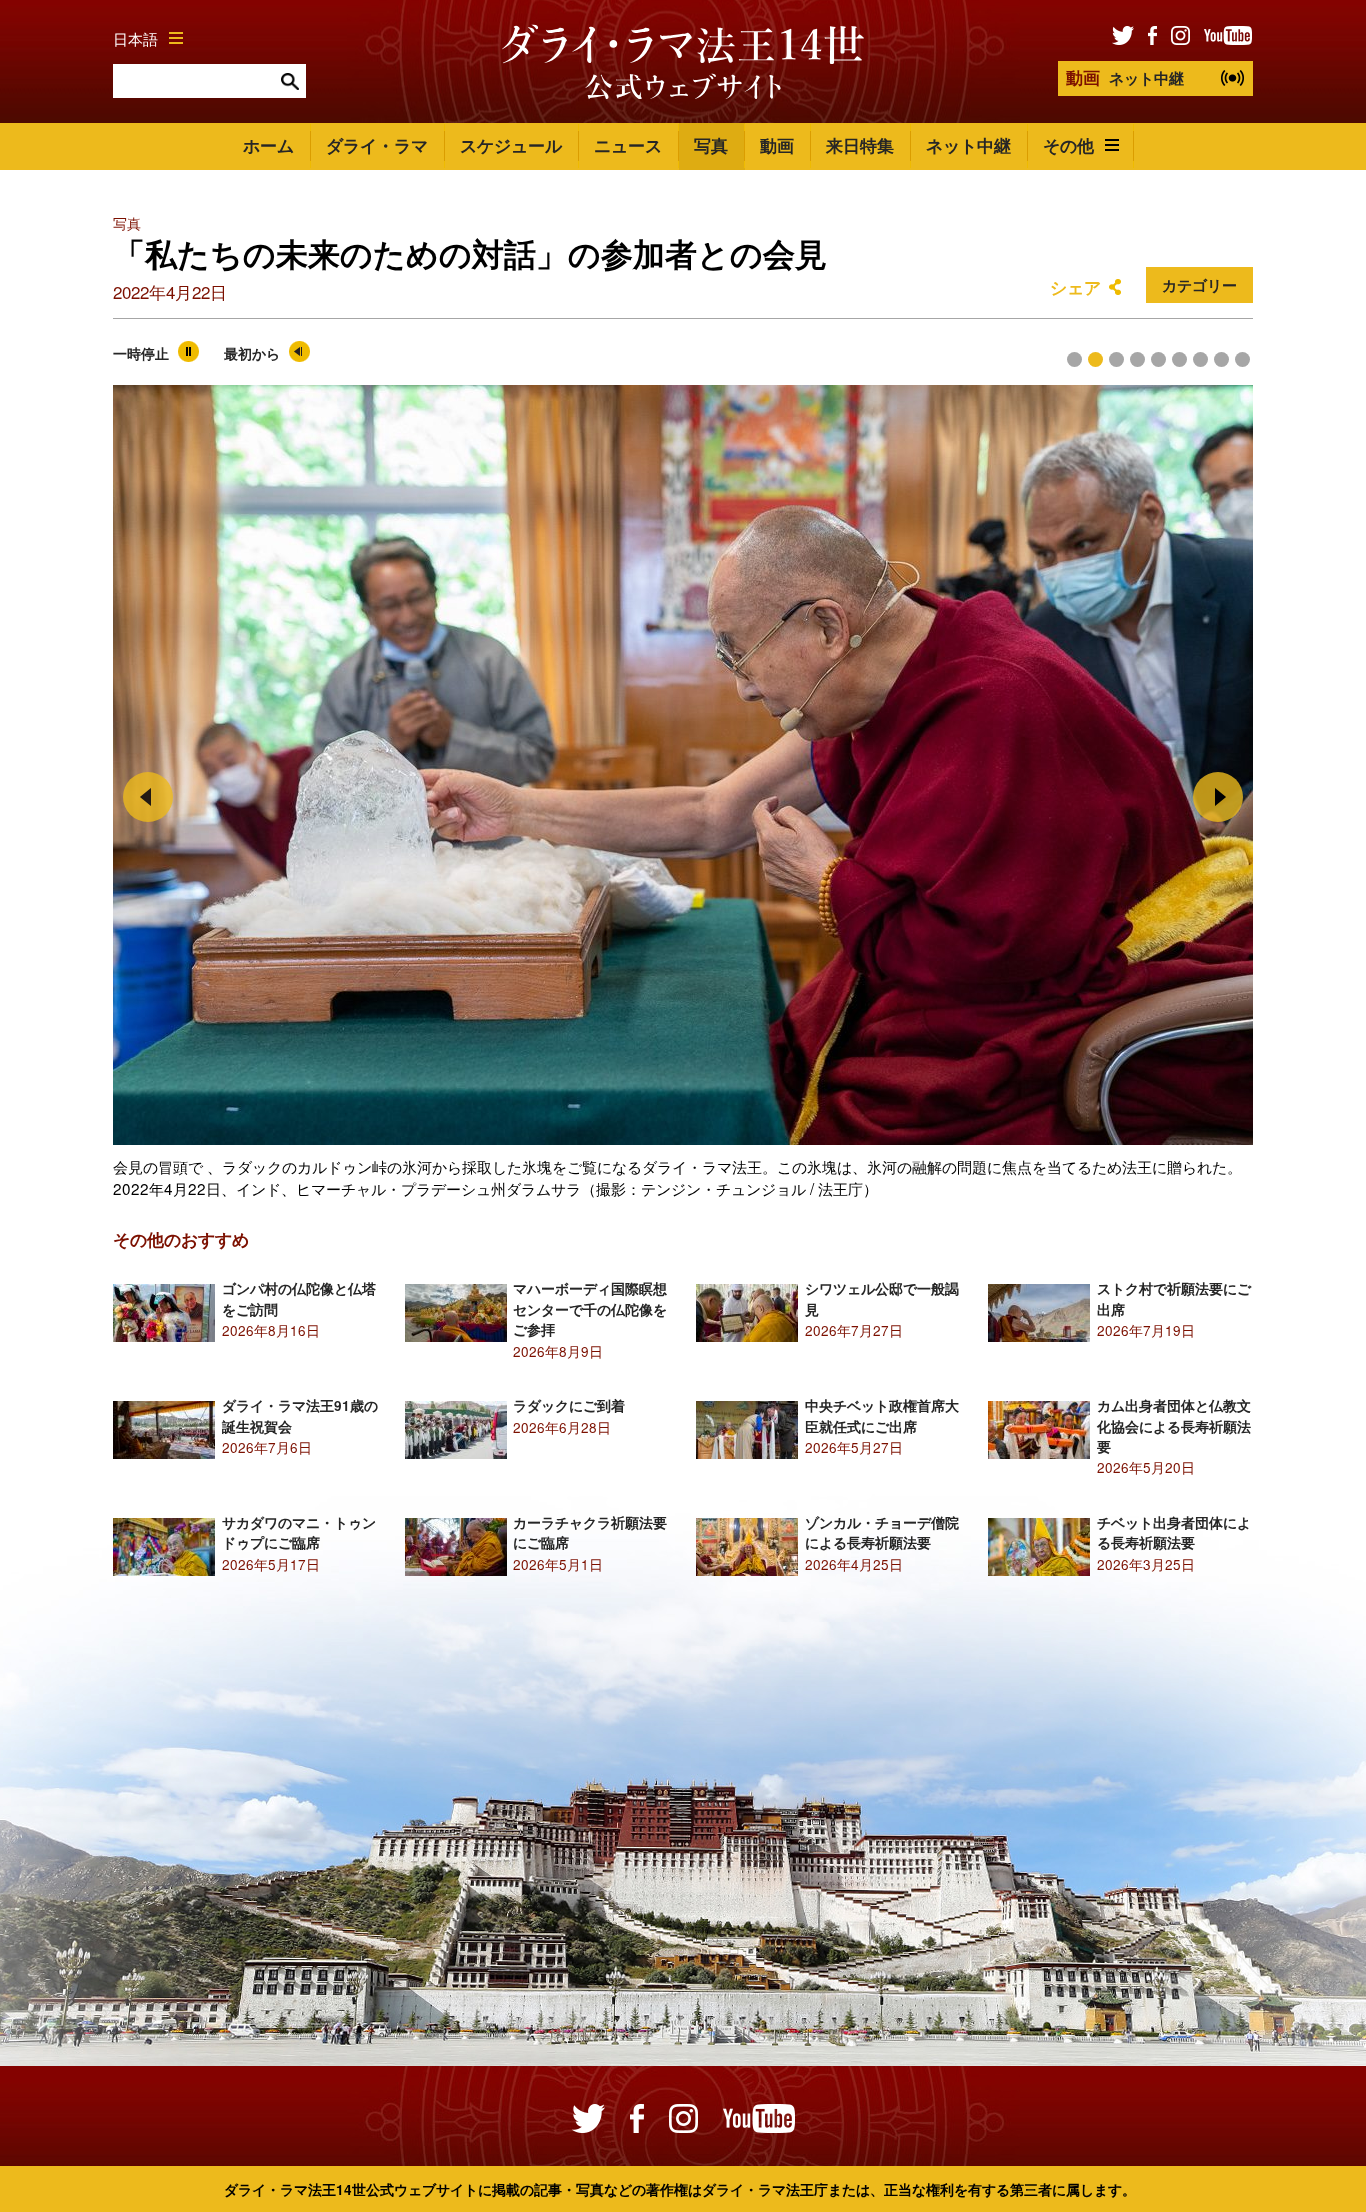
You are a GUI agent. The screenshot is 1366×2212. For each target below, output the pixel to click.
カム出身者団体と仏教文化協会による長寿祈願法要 (1174, 1426)
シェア (1075, 287)
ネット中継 (1125, 77)
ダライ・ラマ (377, 145)
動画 (777, 145)
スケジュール (511, 145)
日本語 (135, 38)
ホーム (268, 145)
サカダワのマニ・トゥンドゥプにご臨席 (299, 1532)
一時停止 (141, 353)
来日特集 (860, 145)
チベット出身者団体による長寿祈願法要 (1174, 1532)
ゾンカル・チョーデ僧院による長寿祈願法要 (882, 1532)
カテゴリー (1199, 285)
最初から (252, 353)
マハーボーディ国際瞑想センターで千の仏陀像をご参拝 (590, 1309)
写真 (711, 145)
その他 (1068, 145)
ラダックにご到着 (569, 1405)
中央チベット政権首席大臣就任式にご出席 (882, 1415)
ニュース (628, 145)
